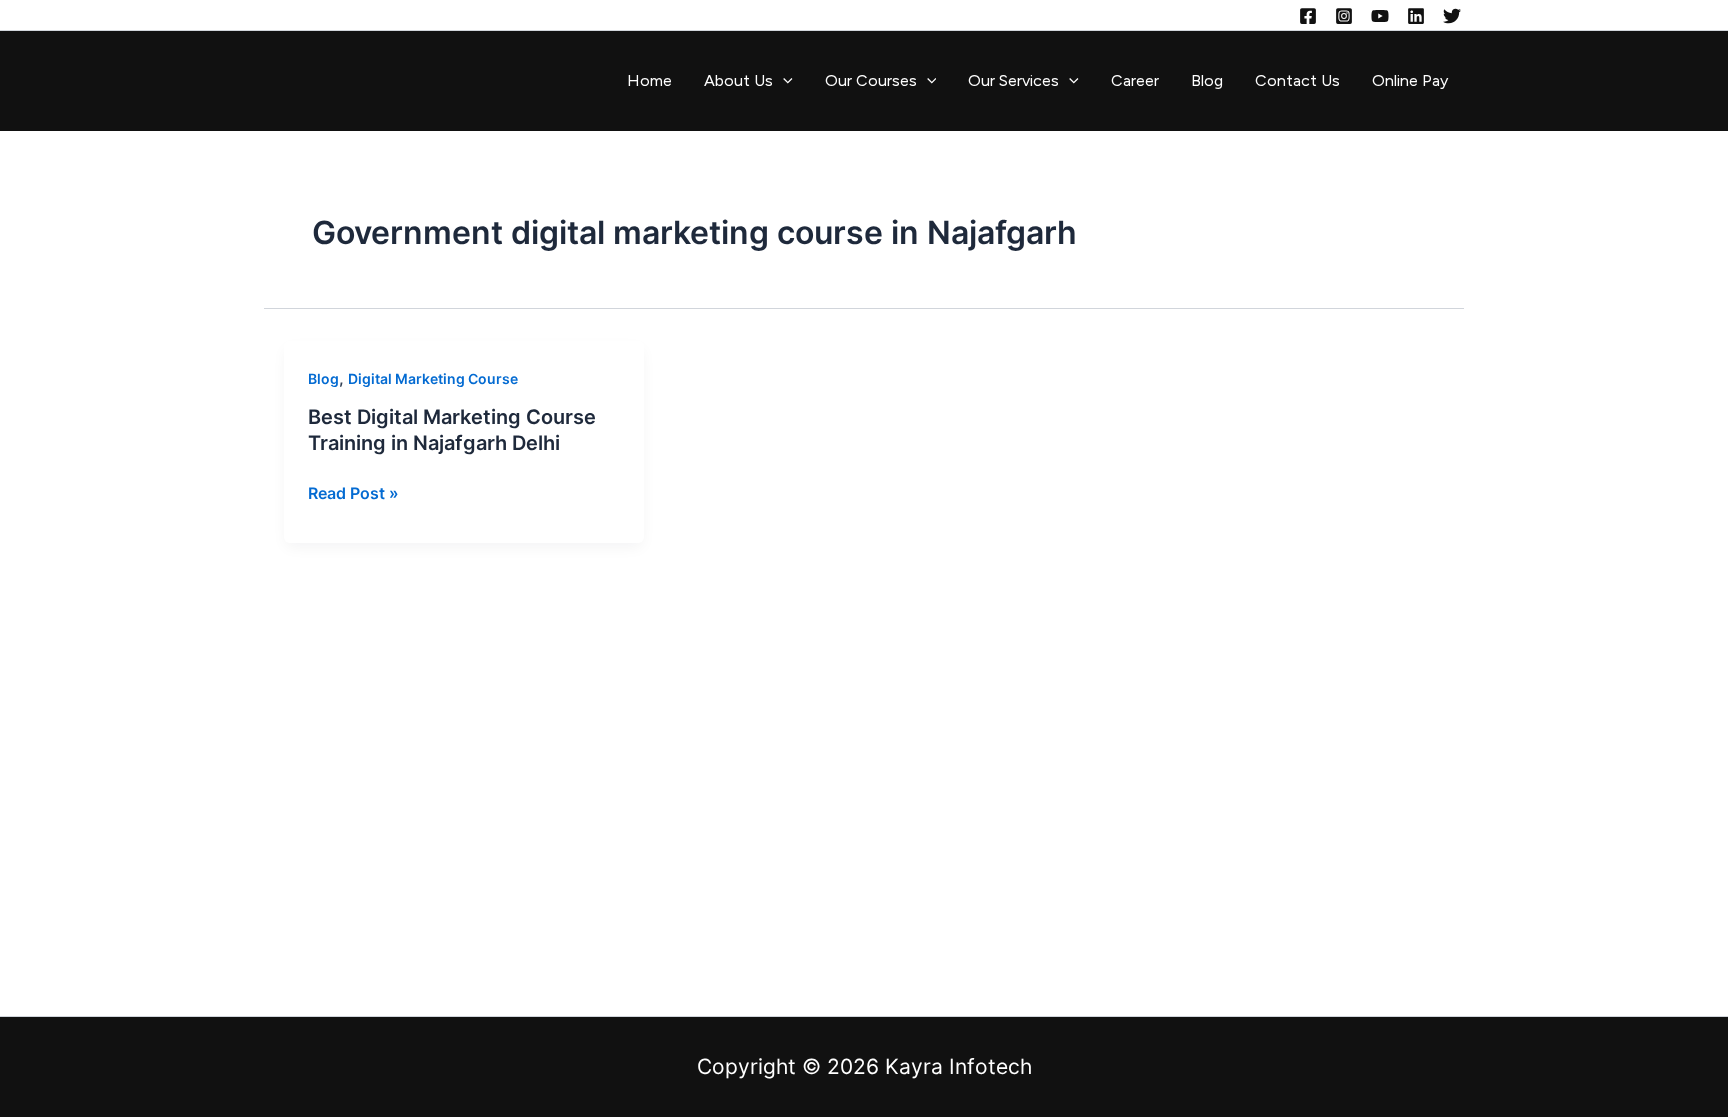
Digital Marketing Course (433, 378)
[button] (783, 81)
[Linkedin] (1416, 16)
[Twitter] (1452, 16)
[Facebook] (1308, 16)
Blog (1207, 80)
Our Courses (871, 80)
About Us (738, 80)
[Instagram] (1344, 16)
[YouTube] (1380, 16)
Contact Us (1297, 80)
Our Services (1013, 80)
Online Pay (1410, 80)
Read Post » (353, 493)
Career (1135, 80)
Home (649, 80)
